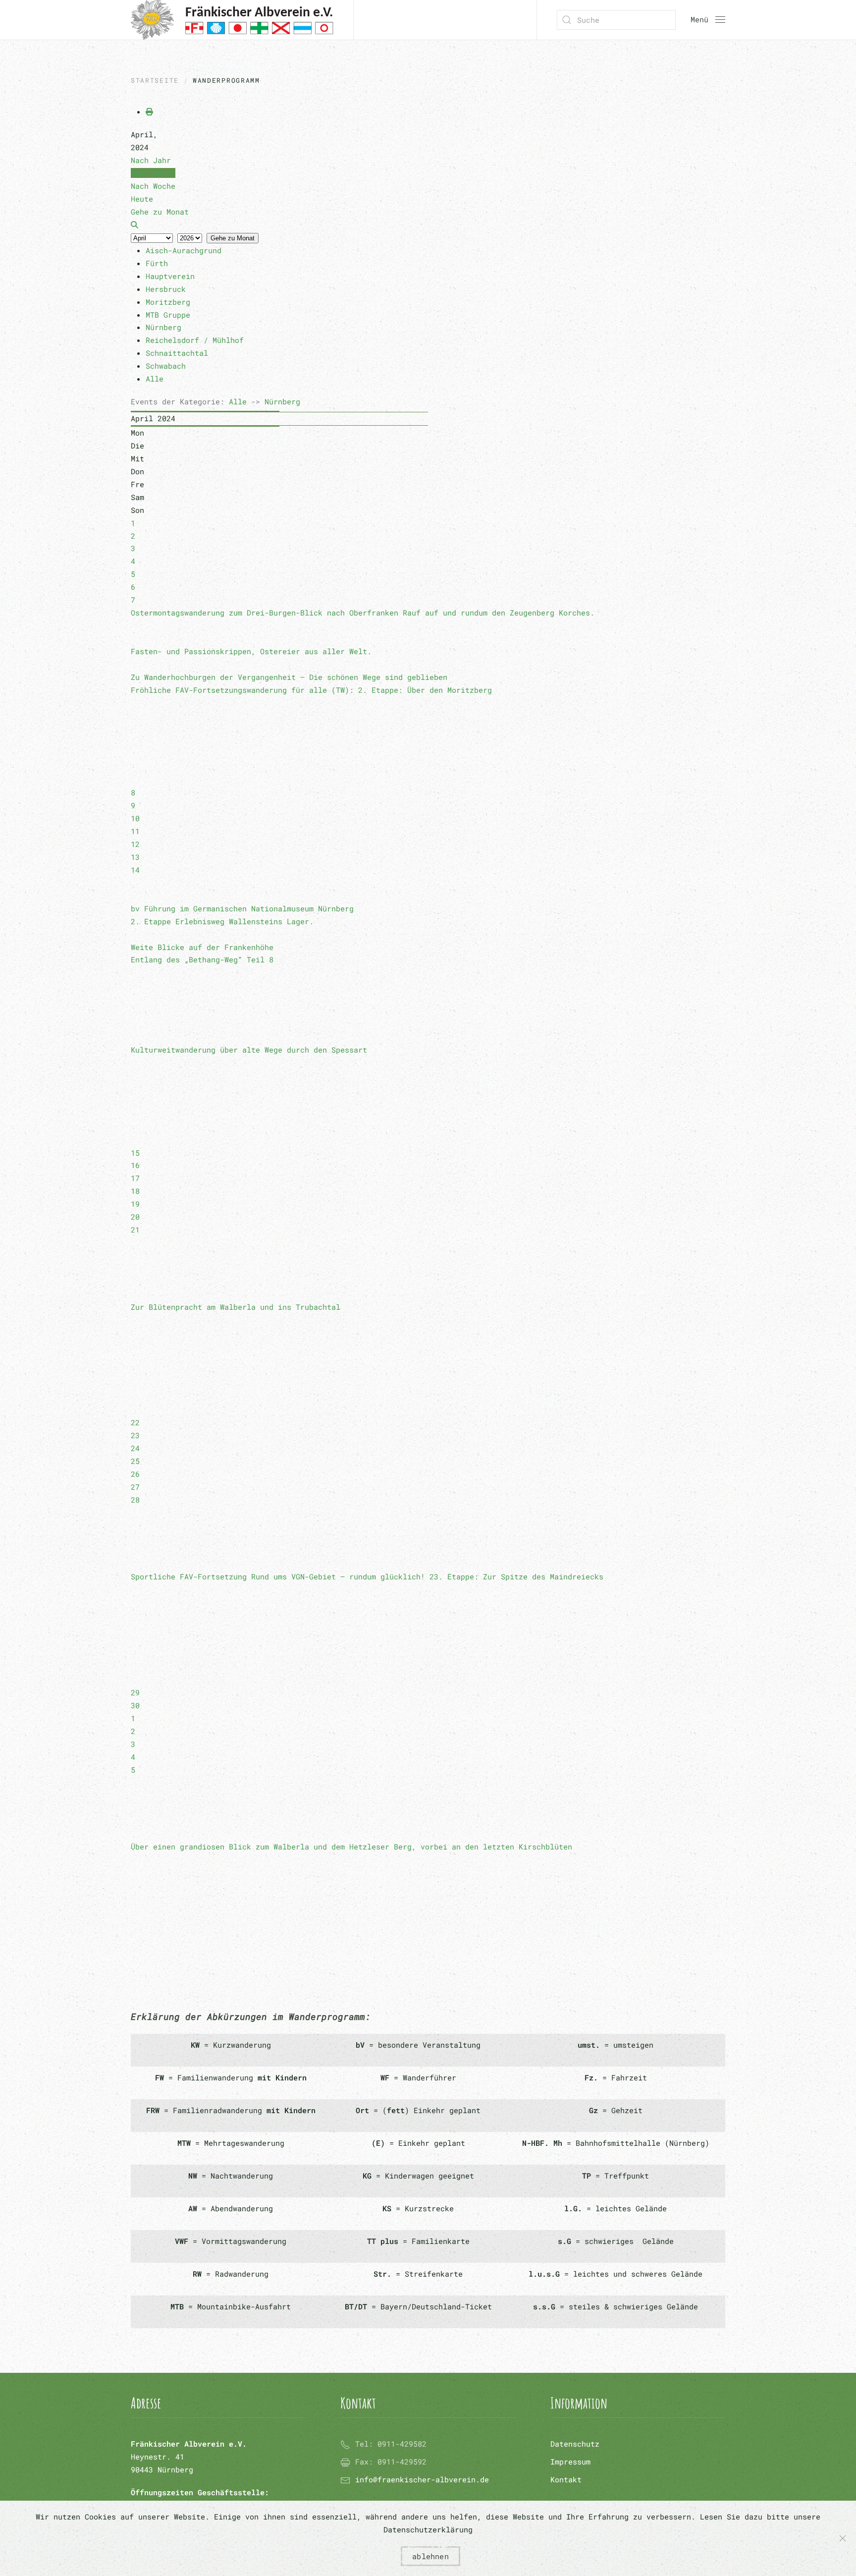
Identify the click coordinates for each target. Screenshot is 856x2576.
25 (135, 1461)
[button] (708, 20)
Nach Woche (153, 186)
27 (135, 1487)
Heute (142, 199)
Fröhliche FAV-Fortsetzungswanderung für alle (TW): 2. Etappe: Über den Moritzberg (311, 690)
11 (135, 831)
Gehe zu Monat (233, 238)
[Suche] (134, 224)
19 (135, 1204)
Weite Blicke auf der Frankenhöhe (202, 947)
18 (135, 1191)
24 (135, 1448)
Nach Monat (153, 173)
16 (135, 1165)
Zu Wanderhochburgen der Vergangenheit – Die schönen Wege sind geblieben (289, 677)
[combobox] (616, 20)
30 (135, 1705)
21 (135, 1230)
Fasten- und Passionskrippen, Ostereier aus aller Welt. (251, 651)
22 (135, 1422)
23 (135, 1435)
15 (135, 1153)
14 (135, 870)
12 (135, 844)
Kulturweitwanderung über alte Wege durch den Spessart (249, 1050)
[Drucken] (149, 112)
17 (135, 1178)
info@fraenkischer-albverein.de (422, 2479)
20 (135, 1217)
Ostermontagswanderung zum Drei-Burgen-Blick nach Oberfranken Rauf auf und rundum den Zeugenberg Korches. (363, 613)
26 (135, 1474)
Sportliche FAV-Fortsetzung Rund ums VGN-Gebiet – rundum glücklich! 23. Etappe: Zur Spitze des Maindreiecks (367, 1576)
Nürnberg (282, 401)
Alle (238, 401)
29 (135, 1692)
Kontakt (566, 2479)
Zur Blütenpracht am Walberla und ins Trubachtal (236, 1307)
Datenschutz (575, 2444)
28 (135, 1500)
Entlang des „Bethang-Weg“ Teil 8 (202, 959)
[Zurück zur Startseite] (232, 20)
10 (135, 818)
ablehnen (430, 2556)
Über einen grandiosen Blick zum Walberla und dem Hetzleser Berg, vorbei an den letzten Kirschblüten (351, 1847)
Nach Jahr (151, 160)
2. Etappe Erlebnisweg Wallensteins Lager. (222, 921)
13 (135, 857)
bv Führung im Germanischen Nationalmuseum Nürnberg (242, 908)
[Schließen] (843, 2538)
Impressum (570, 2462)
